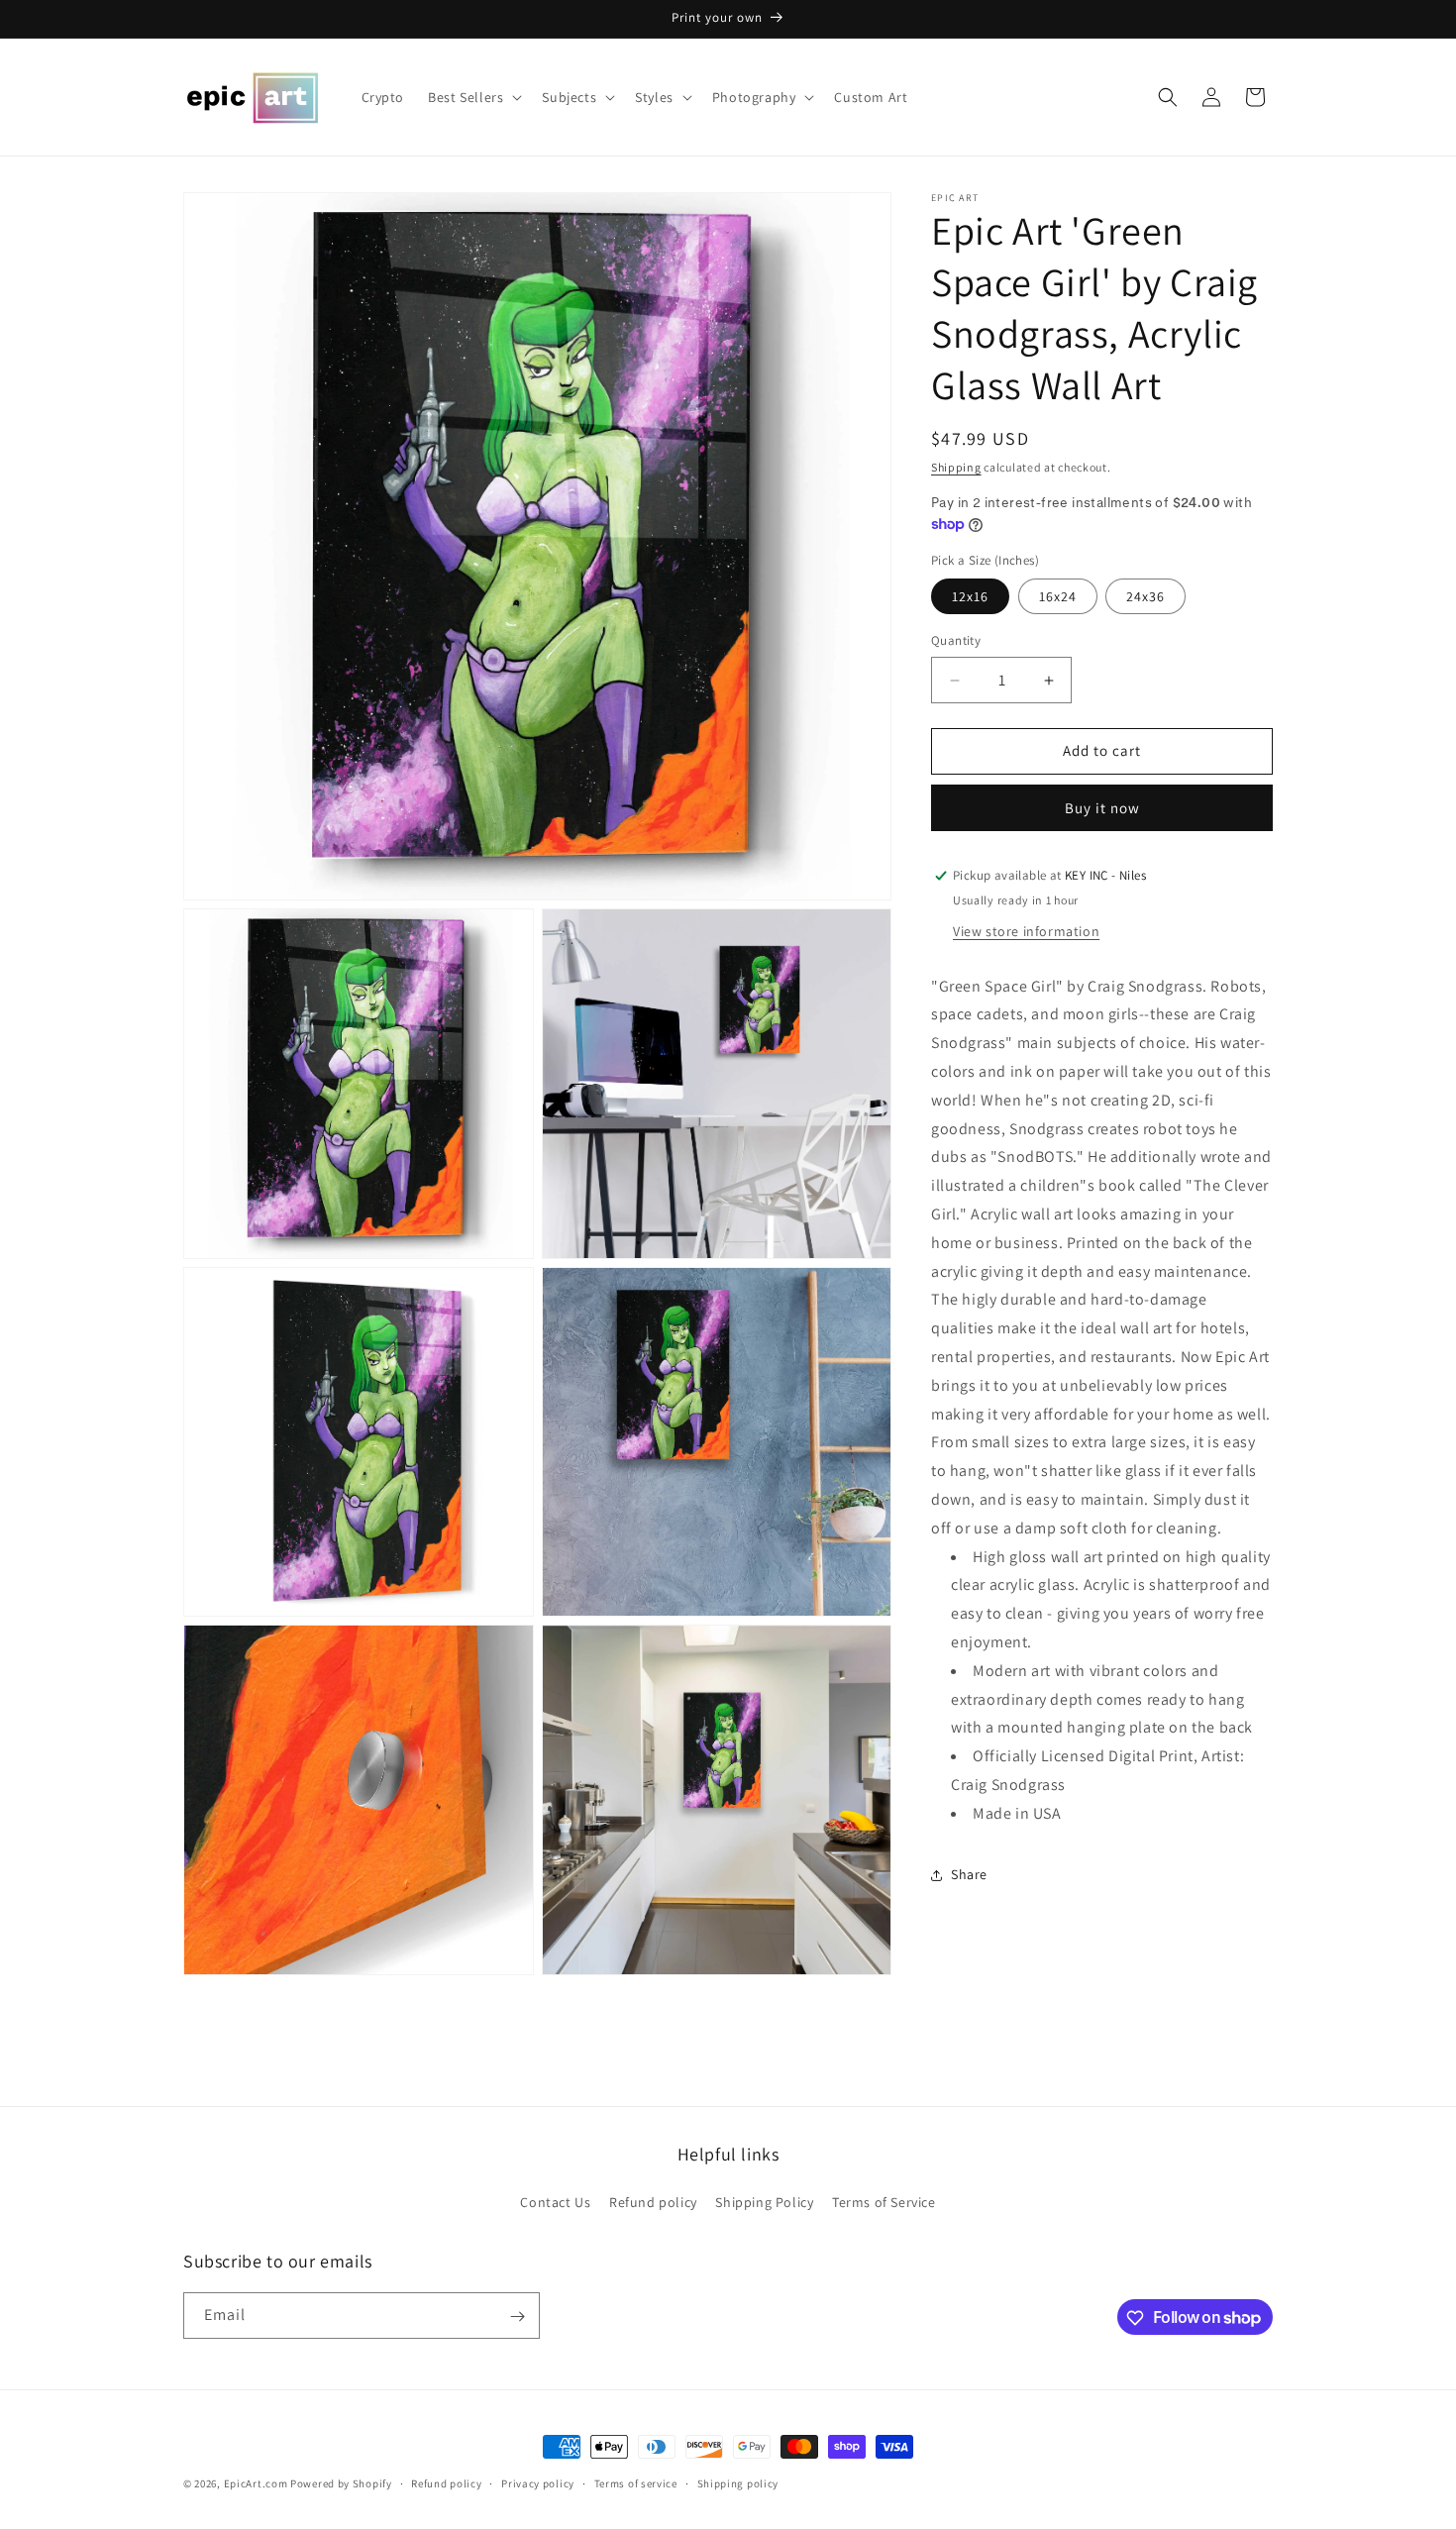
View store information (1026, 931)
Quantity (956, 641)
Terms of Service (884, 2202)
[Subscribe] (517, 2317)
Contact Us (555, 2202)
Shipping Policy (764, 2202)
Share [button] (969, 1874)
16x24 (1058, 597)
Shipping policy (738, 2482)
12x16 (970, 597)
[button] (473, 97)
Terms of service (636, 2482)
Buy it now (1102, 808)
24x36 (1145, 597)
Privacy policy (538, 2482)
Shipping (956, 467)
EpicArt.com (256, 2483)
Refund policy (653, 2202)
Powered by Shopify (341, 2483)
